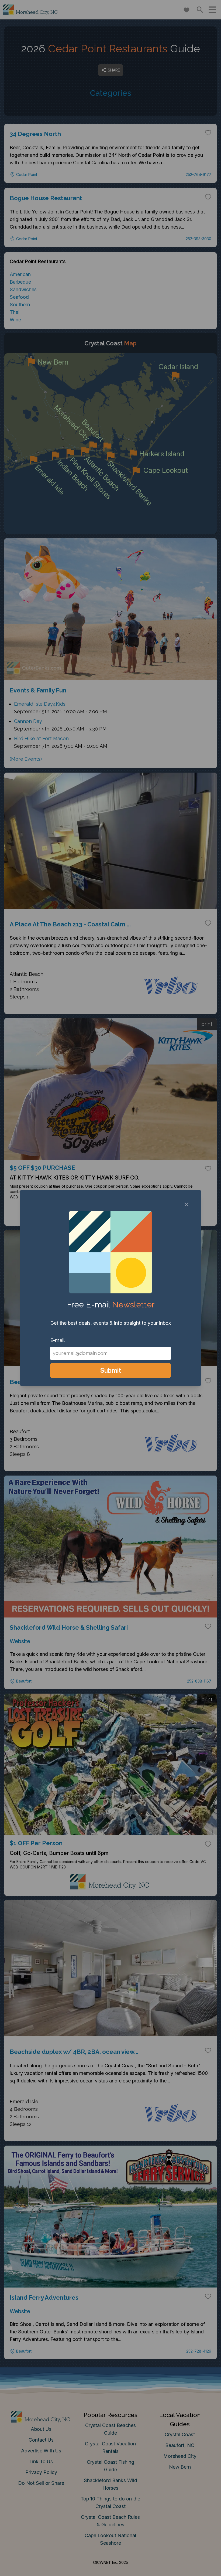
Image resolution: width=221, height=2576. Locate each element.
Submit (111, 1370)
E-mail (57, 1340)
